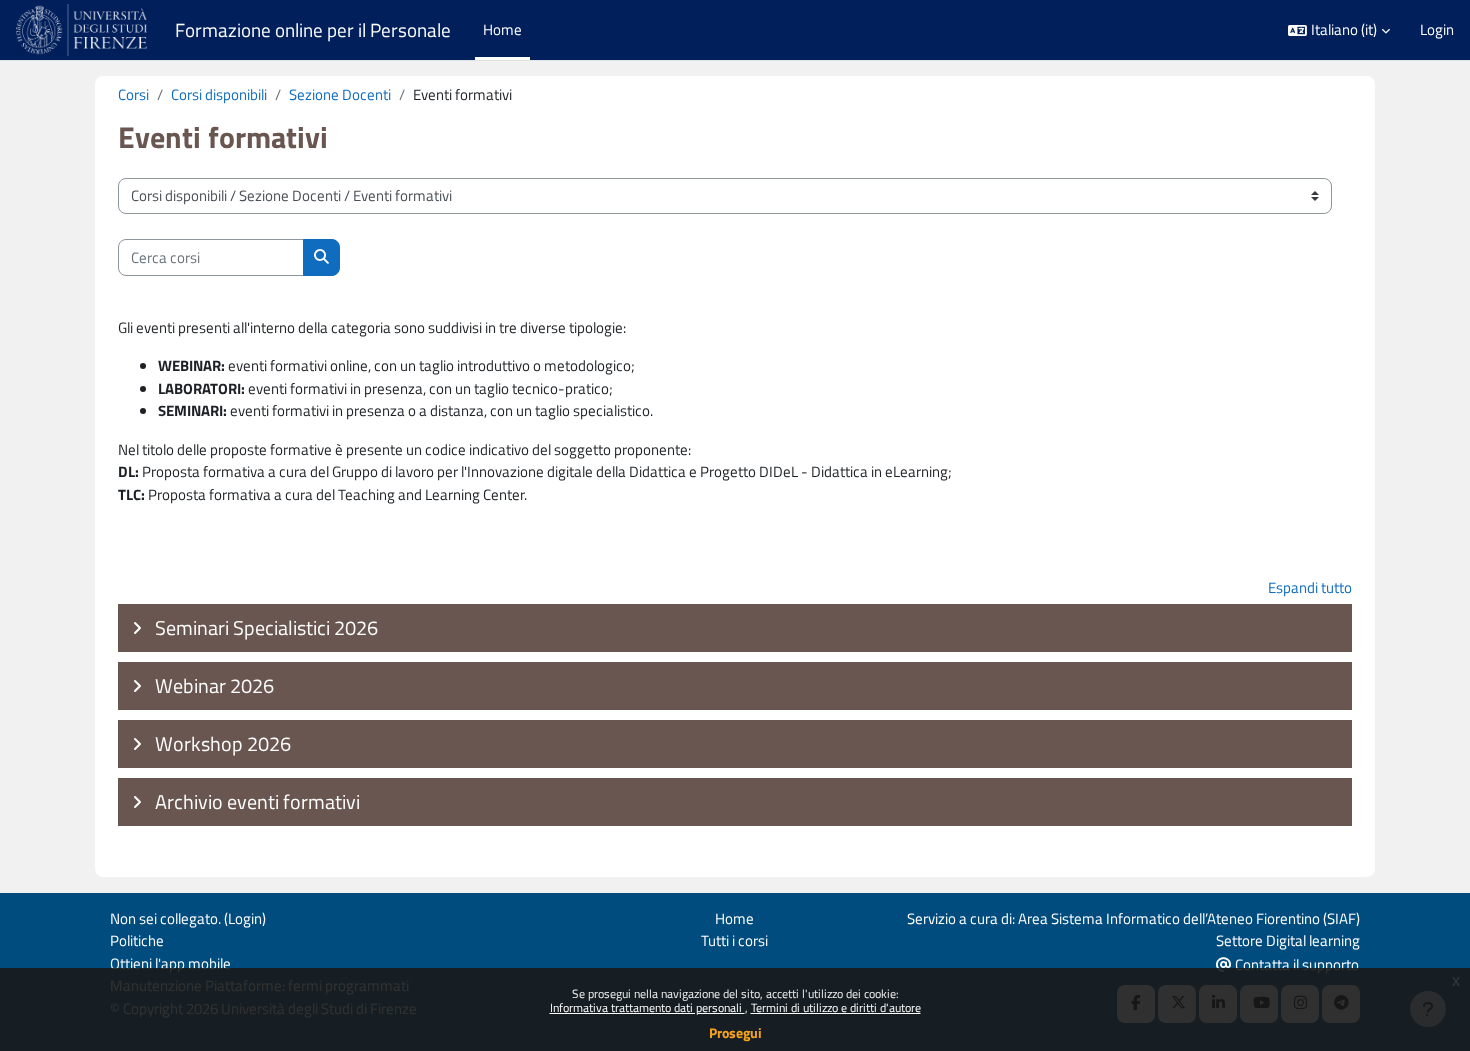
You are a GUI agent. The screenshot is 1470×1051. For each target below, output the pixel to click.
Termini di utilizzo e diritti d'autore (836, 1007)
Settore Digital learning (1288, 940)
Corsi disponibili (219, 94)
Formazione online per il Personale (313, 30)
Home (734, 918)
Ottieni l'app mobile (170, 963)
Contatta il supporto (1295, 964)
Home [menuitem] (502, 29)
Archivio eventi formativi (257, 801)
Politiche (137, 940)
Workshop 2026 (223, 743)
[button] (1339, 30)
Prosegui (735, 1032)
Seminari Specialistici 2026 (266, 627)
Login (1437, 30)
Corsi (133, 94)
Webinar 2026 (214, 685)
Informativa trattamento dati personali (647, 1007)
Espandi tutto (1310, 587)
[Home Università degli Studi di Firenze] (83, 30)
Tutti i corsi (734, 940)
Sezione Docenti (340, 94)
